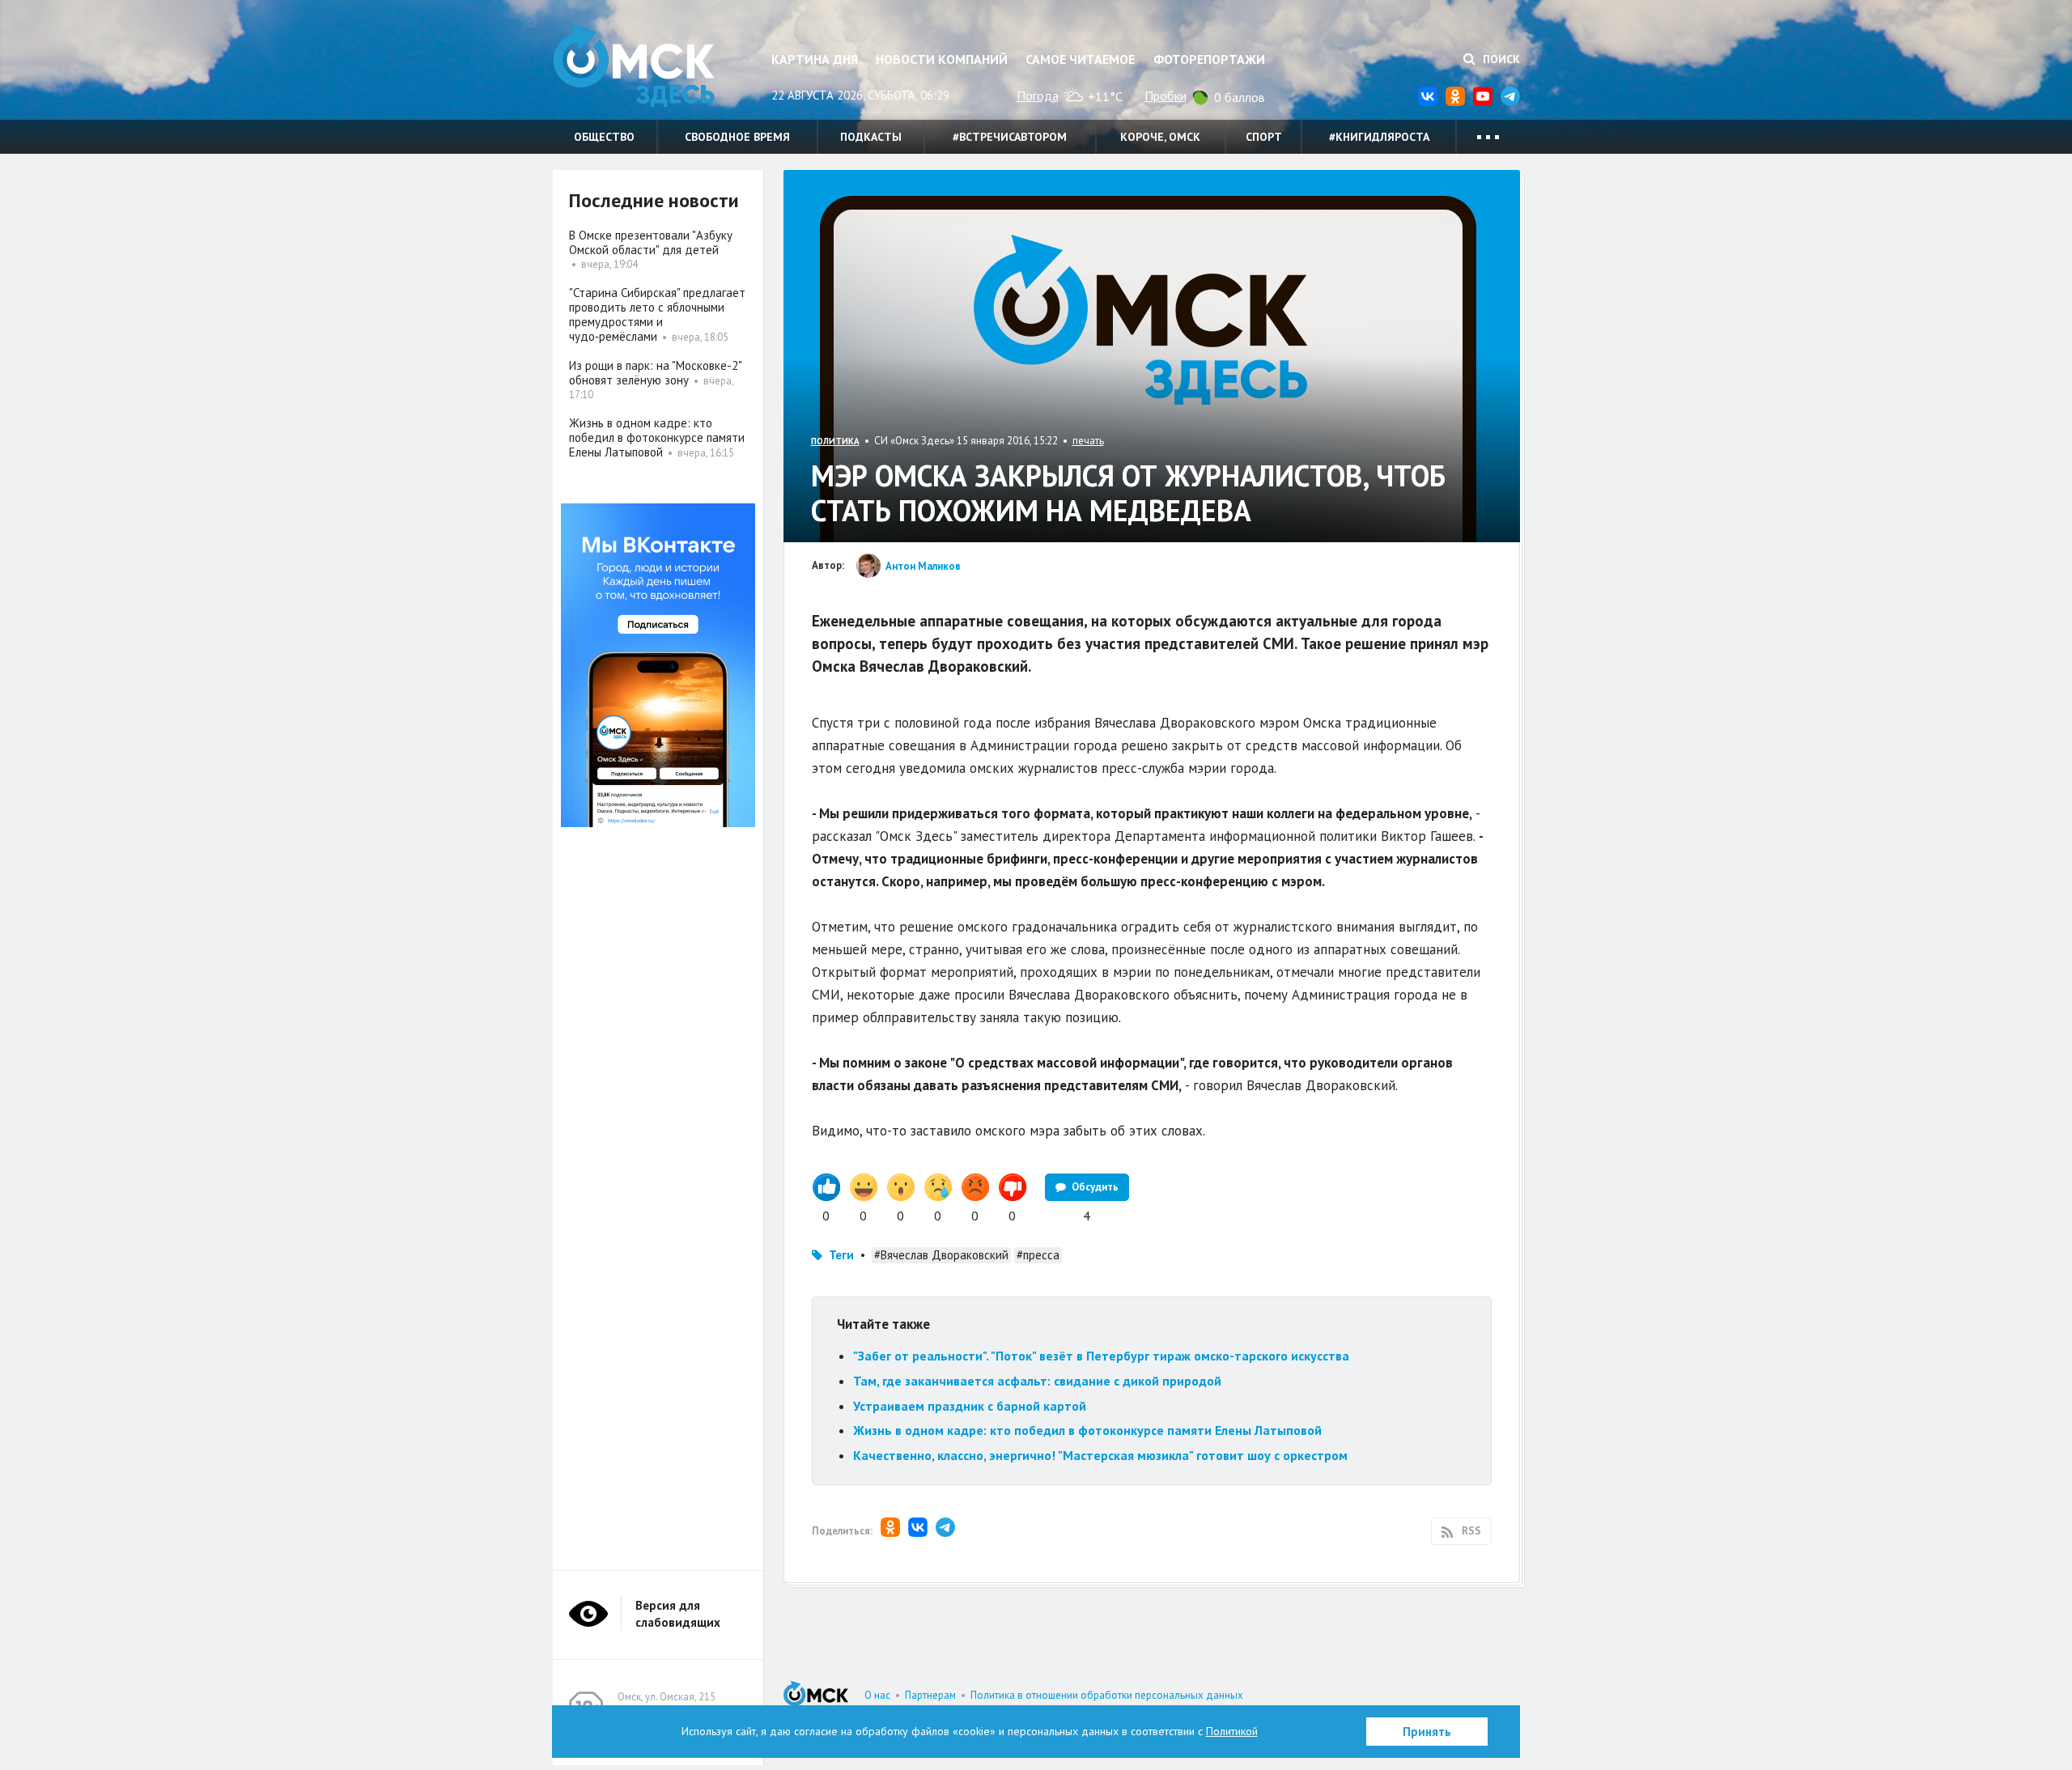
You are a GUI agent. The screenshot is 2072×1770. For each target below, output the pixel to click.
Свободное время (737, 137)
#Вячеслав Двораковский (941, 1255)
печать (1088, 441)
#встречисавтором (1010, 137)
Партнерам (930, 1695)
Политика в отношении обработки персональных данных (1107, 1695)
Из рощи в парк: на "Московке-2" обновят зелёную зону (655, 373)
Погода (1038, 96)
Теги (841, 1255)
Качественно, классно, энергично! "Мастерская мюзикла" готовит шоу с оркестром (1100, 1455)
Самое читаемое (1080, 59)
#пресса (1038, 1255)
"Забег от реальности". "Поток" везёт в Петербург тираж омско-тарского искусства (1101, 1356)
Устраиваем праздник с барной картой (970, 1406)
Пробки (1165, 96)
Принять (1427, 1732)
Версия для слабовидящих (678, 1614)
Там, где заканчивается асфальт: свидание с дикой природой (1037, 1381)
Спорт (1264, 137)
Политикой (1232, 1731)
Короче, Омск (1160, 137)
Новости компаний (942, 59)
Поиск (1500, 59)
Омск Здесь (634, 66)
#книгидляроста (1379, 137)
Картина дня (815, 59)
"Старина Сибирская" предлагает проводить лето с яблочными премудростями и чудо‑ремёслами (657, 314)
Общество (604, 137)
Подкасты (871, 137)
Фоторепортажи (1209, 59)
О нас (877, 1695)
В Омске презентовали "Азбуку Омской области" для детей (651, 242)
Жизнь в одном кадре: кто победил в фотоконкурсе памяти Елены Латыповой (1087, 1430)
